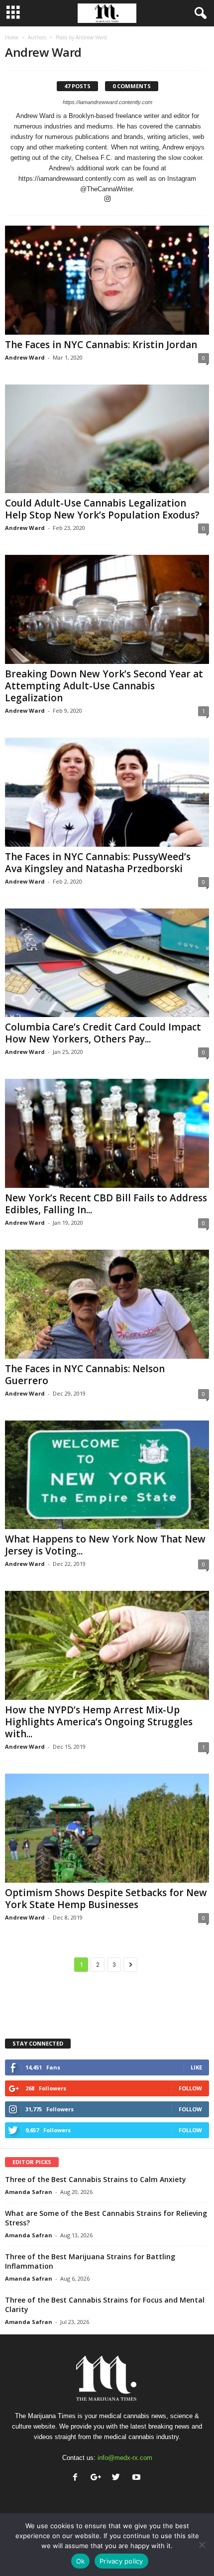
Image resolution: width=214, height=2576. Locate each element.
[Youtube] (138, 2478)
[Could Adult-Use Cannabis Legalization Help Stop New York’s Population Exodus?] (107, 439)
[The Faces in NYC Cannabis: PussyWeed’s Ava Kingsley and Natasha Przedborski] (107, 792)
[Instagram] (107, 199)
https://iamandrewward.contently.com (107, 102)
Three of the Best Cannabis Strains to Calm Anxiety (96, 2179)
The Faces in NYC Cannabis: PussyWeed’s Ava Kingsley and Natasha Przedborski (98, 863)
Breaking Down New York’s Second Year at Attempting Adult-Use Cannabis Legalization (104, 686)
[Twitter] (118, 2478)
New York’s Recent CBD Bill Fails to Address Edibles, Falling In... (106, 1204)
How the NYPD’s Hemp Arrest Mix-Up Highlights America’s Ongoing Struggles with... (99, 1722)
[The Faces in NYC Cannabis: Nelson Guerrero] (107, 1304)
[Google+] (98, 2478)
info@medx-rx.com (125, 2458)
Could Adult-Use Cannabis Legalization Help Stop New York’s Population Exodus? (102, 509)
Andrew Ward (25, 357)
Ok (81, 2561)
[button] (199, 13)
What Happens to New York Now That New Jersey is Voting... (105, 1545)
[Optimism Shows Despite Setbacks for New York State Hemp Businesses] (107, 1828)
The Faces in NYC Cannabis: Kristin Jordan (101, 345)
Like (196, 2067)
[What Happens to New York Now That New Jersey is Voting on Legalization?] (107, 1475)
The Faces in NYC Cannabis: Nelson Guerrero (85, 1375)
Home (12, 37)
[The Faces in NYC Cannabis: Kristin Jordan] (107, 280)
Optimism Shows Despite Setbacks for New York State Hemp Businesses (106, 1899)
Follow (190, 2088)
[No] (202, 2545)
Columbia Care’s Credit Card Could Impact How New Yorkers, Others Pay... (103, 1033)
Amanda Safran (29, 2192)
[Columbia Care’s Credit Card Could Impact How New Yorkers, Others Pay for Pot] (107, 963)
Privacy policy (121, 2561)
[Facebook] (77, 2478)
